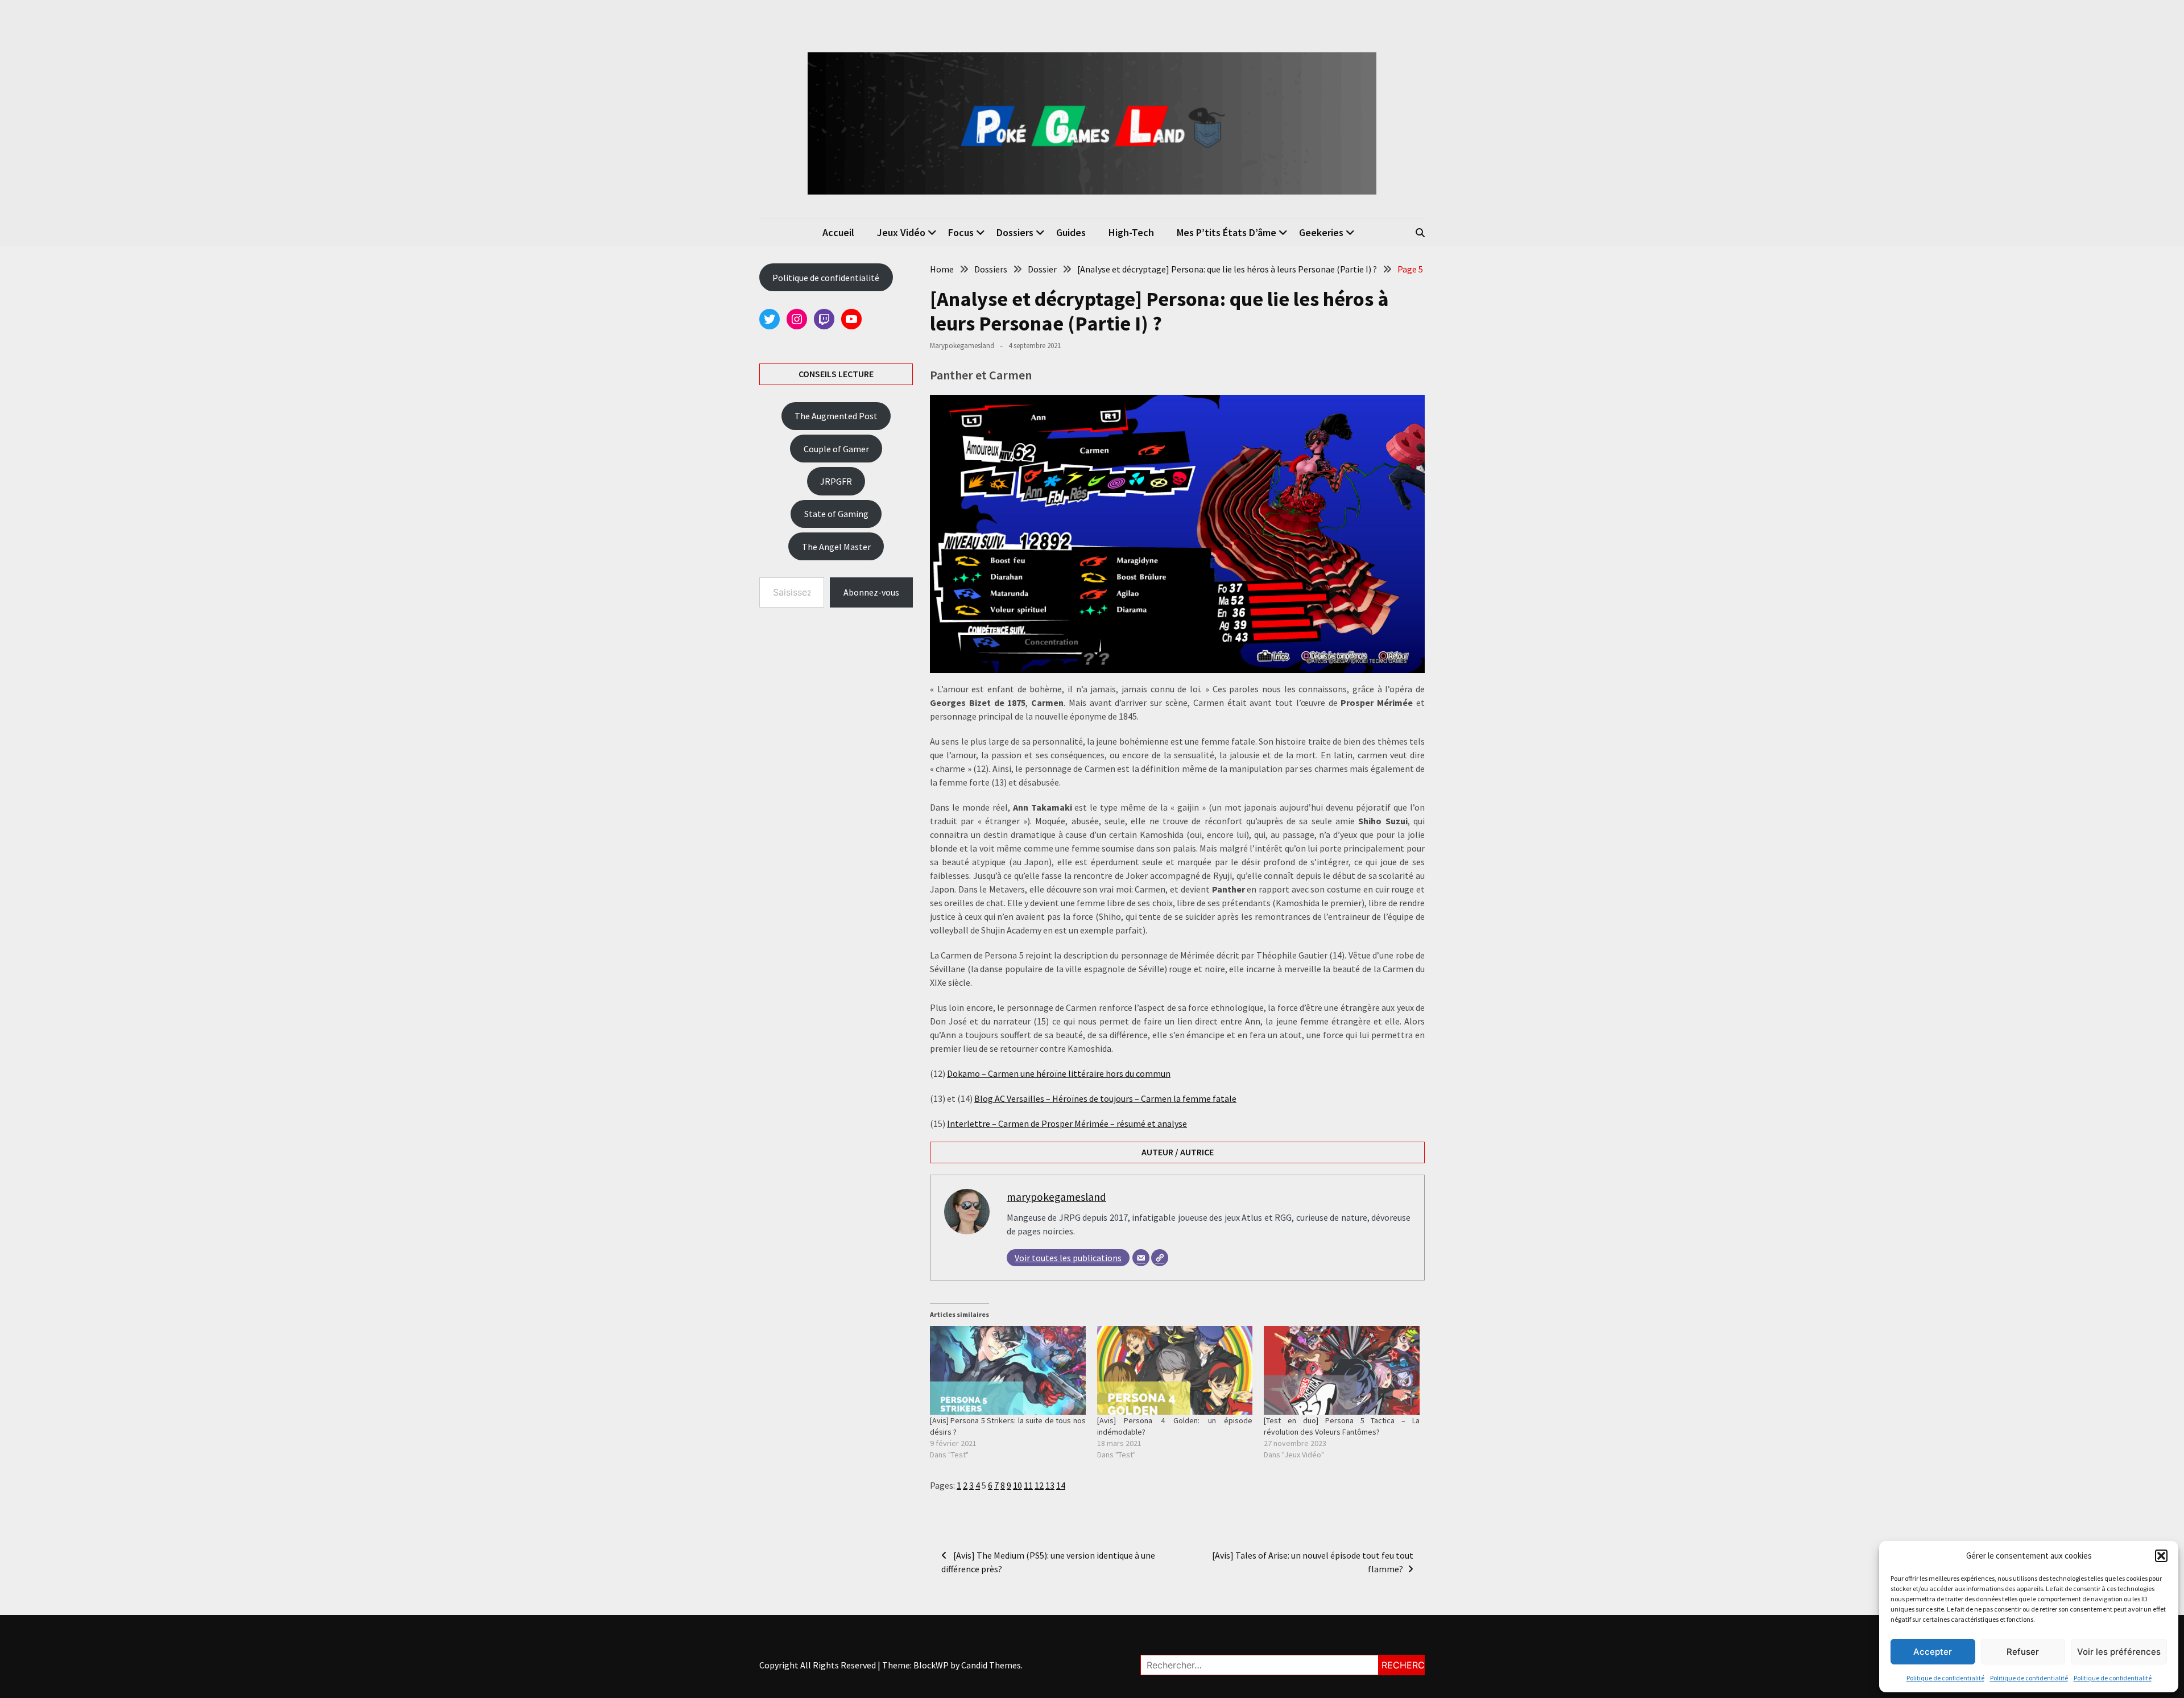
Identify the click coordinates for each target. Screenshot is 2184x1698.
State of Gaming (836, 514)
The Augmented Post (836, 416)
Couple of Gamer (836, 449)
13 (1050, 1485)
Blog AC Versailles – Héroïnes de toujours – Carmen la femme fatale (1105, 1098)
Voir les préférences (2119, 1652)
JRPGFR (836, 481)
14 (1061, 1485)
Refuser (2023, 1652)
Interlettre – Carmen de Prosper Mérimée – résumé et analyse (1067, 1123)
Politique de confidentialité (1945, 1678)
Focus (961, 232)
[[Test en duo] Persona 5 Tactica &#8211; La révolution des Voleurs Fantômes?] (1342, 1370)
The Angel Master (836, 547)
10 (1017, 1485)
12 (1039, 1485)
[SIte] (1160, 1258)
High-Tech (1131, 232)
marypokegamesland (962, 346)
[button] (2161, 1556)
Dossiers (1015, 232)
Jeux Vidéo (901, 232)
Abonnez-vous (871, 592)
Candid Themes (991, 1665)
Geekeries (1321, 232)
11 (1028, 1485)
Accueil (838, 232)
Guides (1071, 232)
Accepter (1933, 1652)
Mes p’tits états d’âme (1227, 232)
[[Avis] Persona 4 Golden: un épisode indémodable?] (1175, 1370)
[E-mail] (1141, 1258)
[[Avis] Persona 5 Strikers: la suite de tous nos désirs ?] (1008, 1370)
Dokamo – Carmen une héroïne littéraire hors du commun (1059, 1073)
